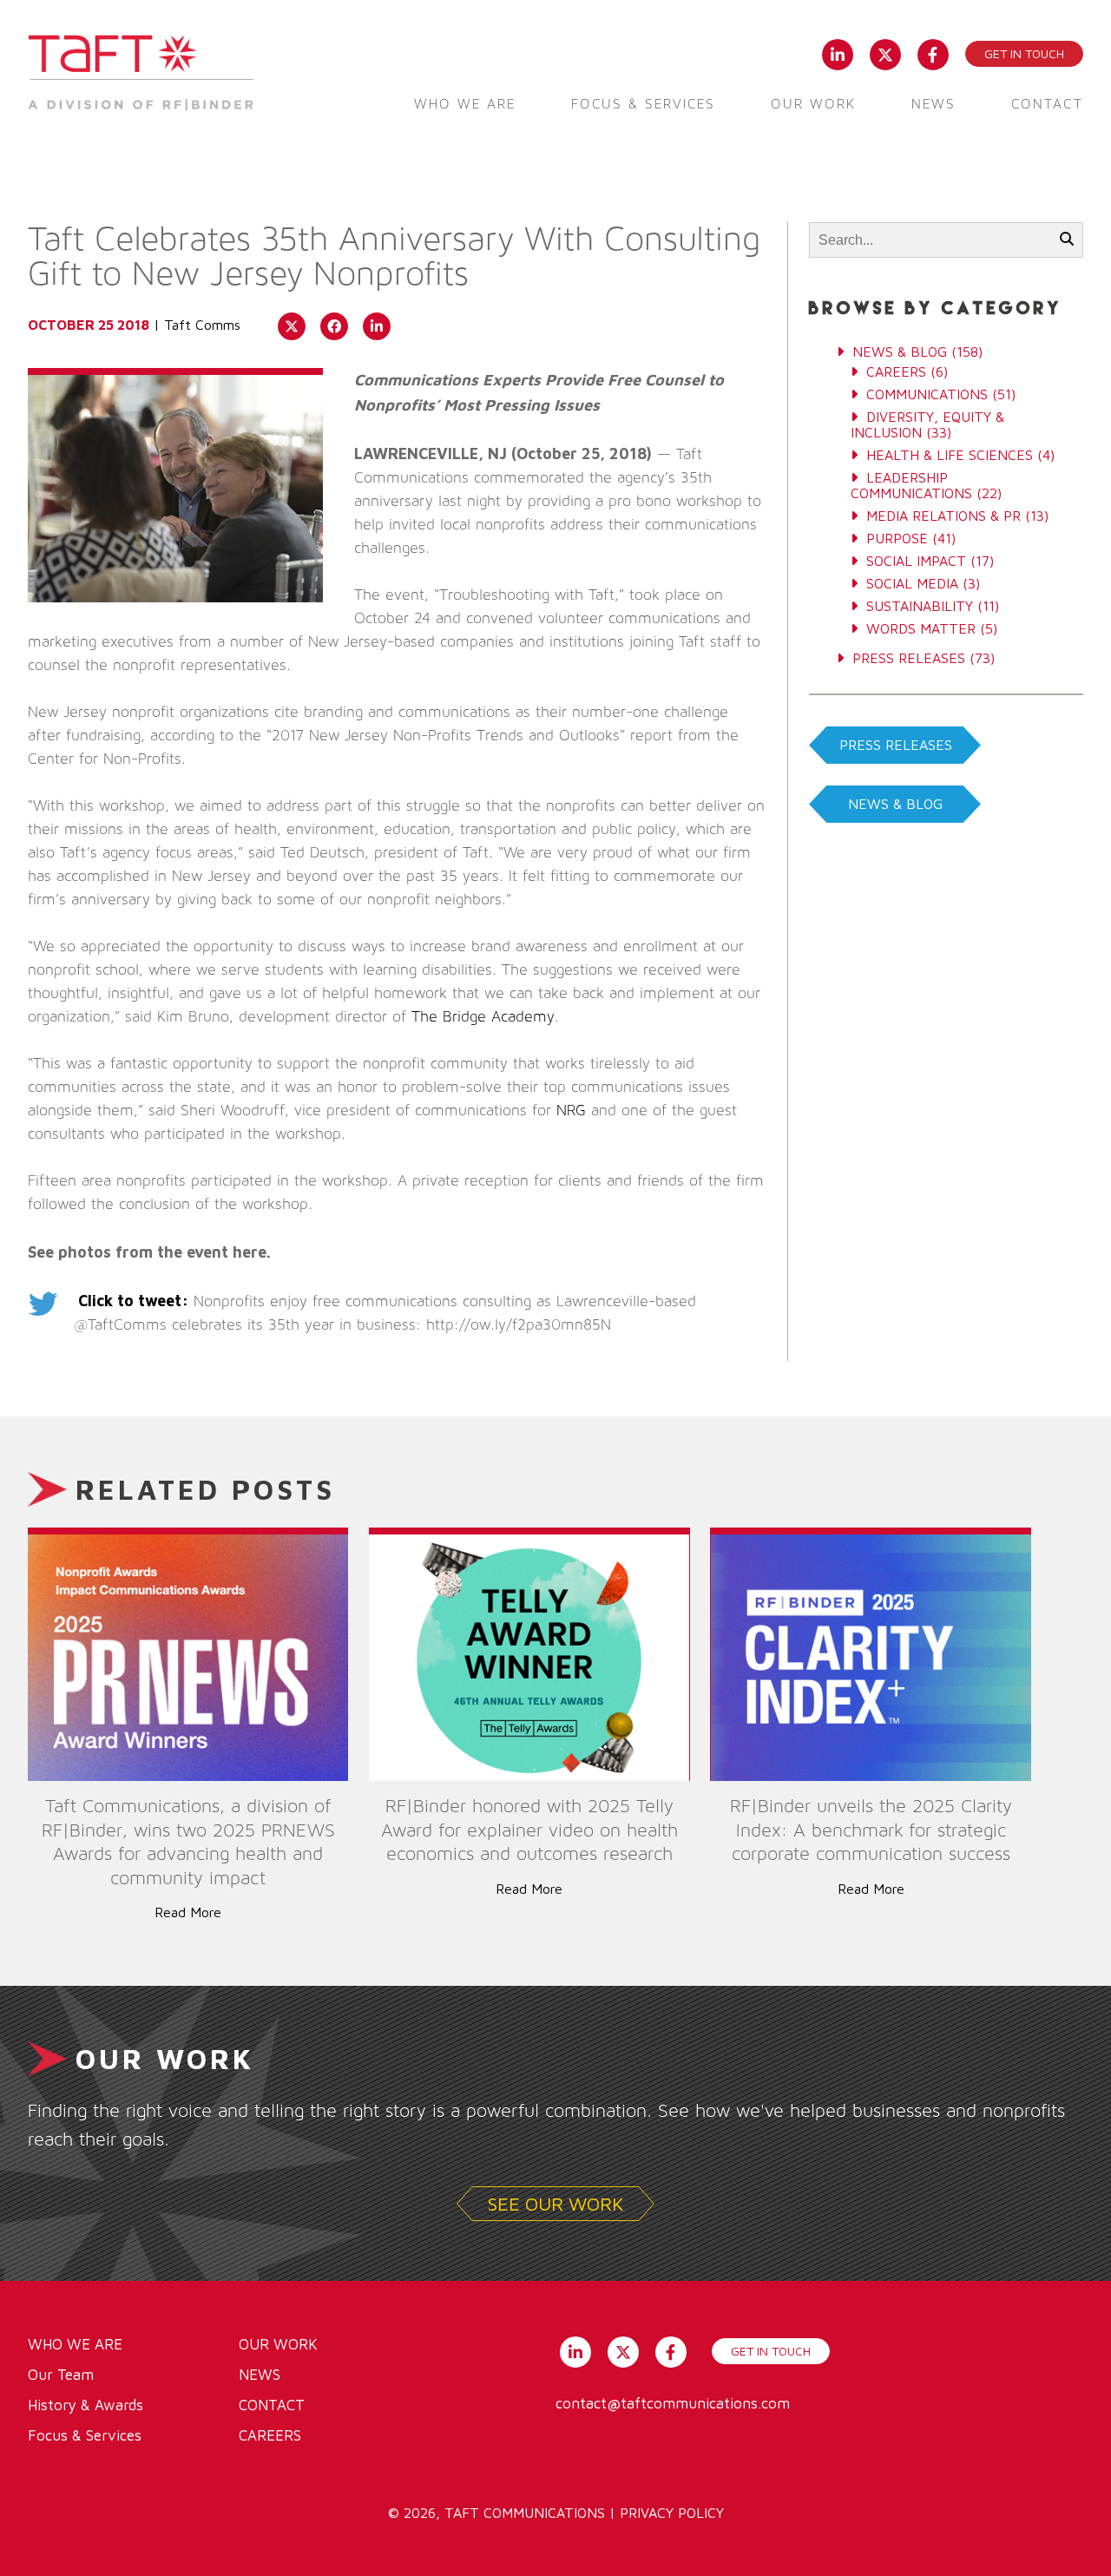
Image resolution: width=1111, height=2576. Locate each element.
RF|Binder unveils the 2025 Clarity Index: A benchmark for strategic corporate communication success (871, 1830)
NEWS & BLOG (895, 804)
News (934, 104)
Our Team (61, 2375)
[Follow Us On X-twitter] (885, 53)
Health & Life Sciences (950, 455)
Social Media (912, 583)
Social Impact (916, 561)
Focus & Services (643, 104)
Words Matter (921, 628)
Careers (896, 371)
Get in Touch (1024, 53)
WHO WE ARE (75, 2344)
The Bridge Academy (483, 1017)
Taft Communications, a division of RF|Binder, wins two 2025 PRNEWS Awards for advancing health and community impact (188, 1842)
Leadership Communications (911, 485)
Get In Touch (771, 2351)
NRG (571, 1111)
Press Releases (909, 658)
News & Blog (900, 352)
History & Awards (85, 2405)
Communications (927, 394)
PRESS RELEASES (896, 745)
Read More (188, 1912)
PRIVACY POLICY (672, 2513)
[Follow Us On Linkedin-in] (837, 53)
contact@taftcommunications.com (673, 2403)
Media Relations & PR (943, 516)
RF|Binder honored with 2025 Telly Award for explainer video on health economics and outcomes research (529, 1830)
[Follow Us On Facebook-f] (933, 53)
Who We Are (465, 104)
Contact (1047, 104)
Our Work (813, 104)
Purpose (897, 538)
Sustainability (920, 606)
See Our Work (556, 2204)
